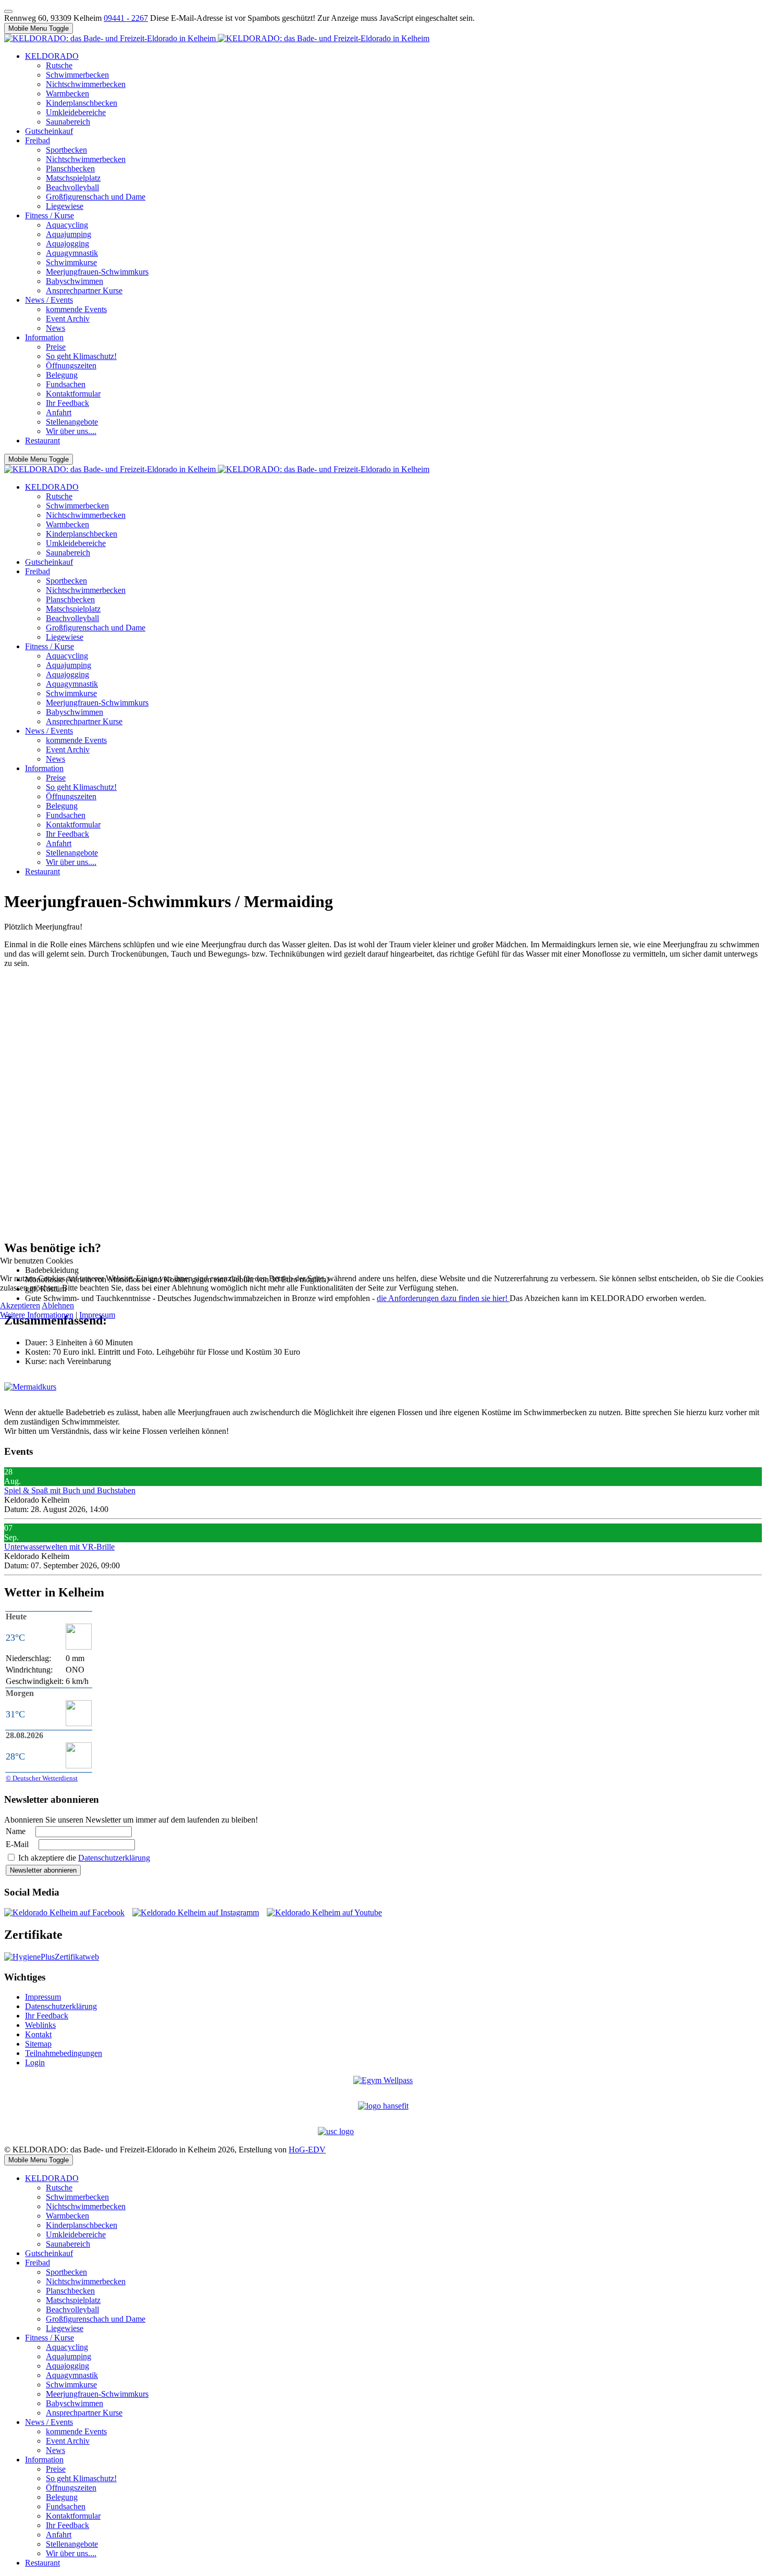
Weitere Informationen (37, 1315)
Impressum (97, 1315)
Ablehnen (58, 1305)
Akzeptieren (20, 1305)
